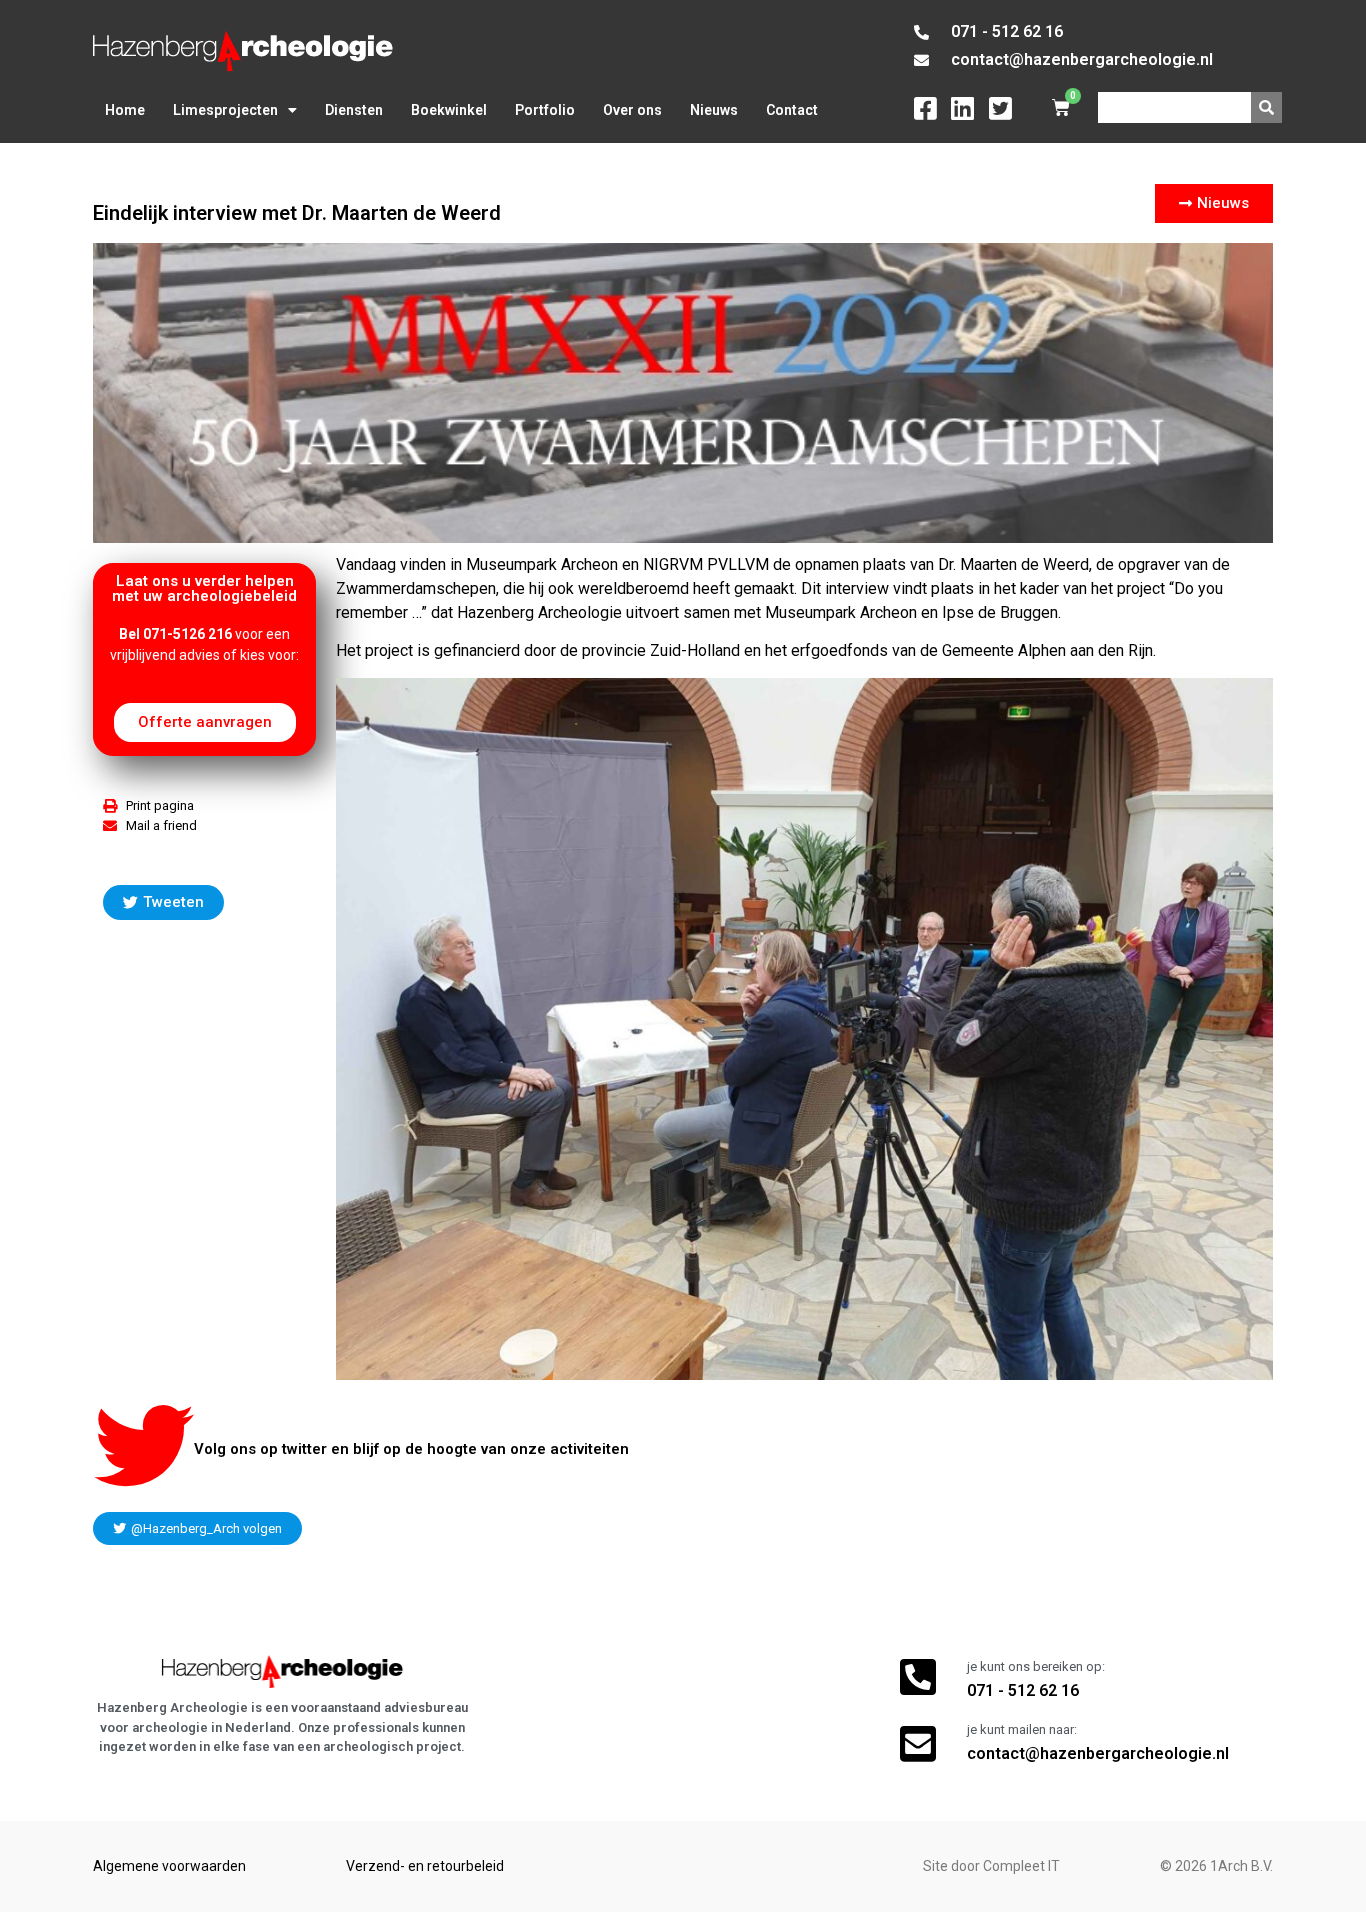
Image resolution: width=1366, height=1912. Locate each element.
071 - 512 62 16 (1023, 1690)
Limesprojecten (225, 110)
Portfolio (545, 110)
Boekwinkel (449, 110)
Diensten (354, 110)
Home (125, 110)
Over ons (632, 110)
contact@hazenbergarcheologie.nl (1098, 1753)
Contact (792, 110)
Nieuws (714, 110)
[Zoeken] (1266, 107)
